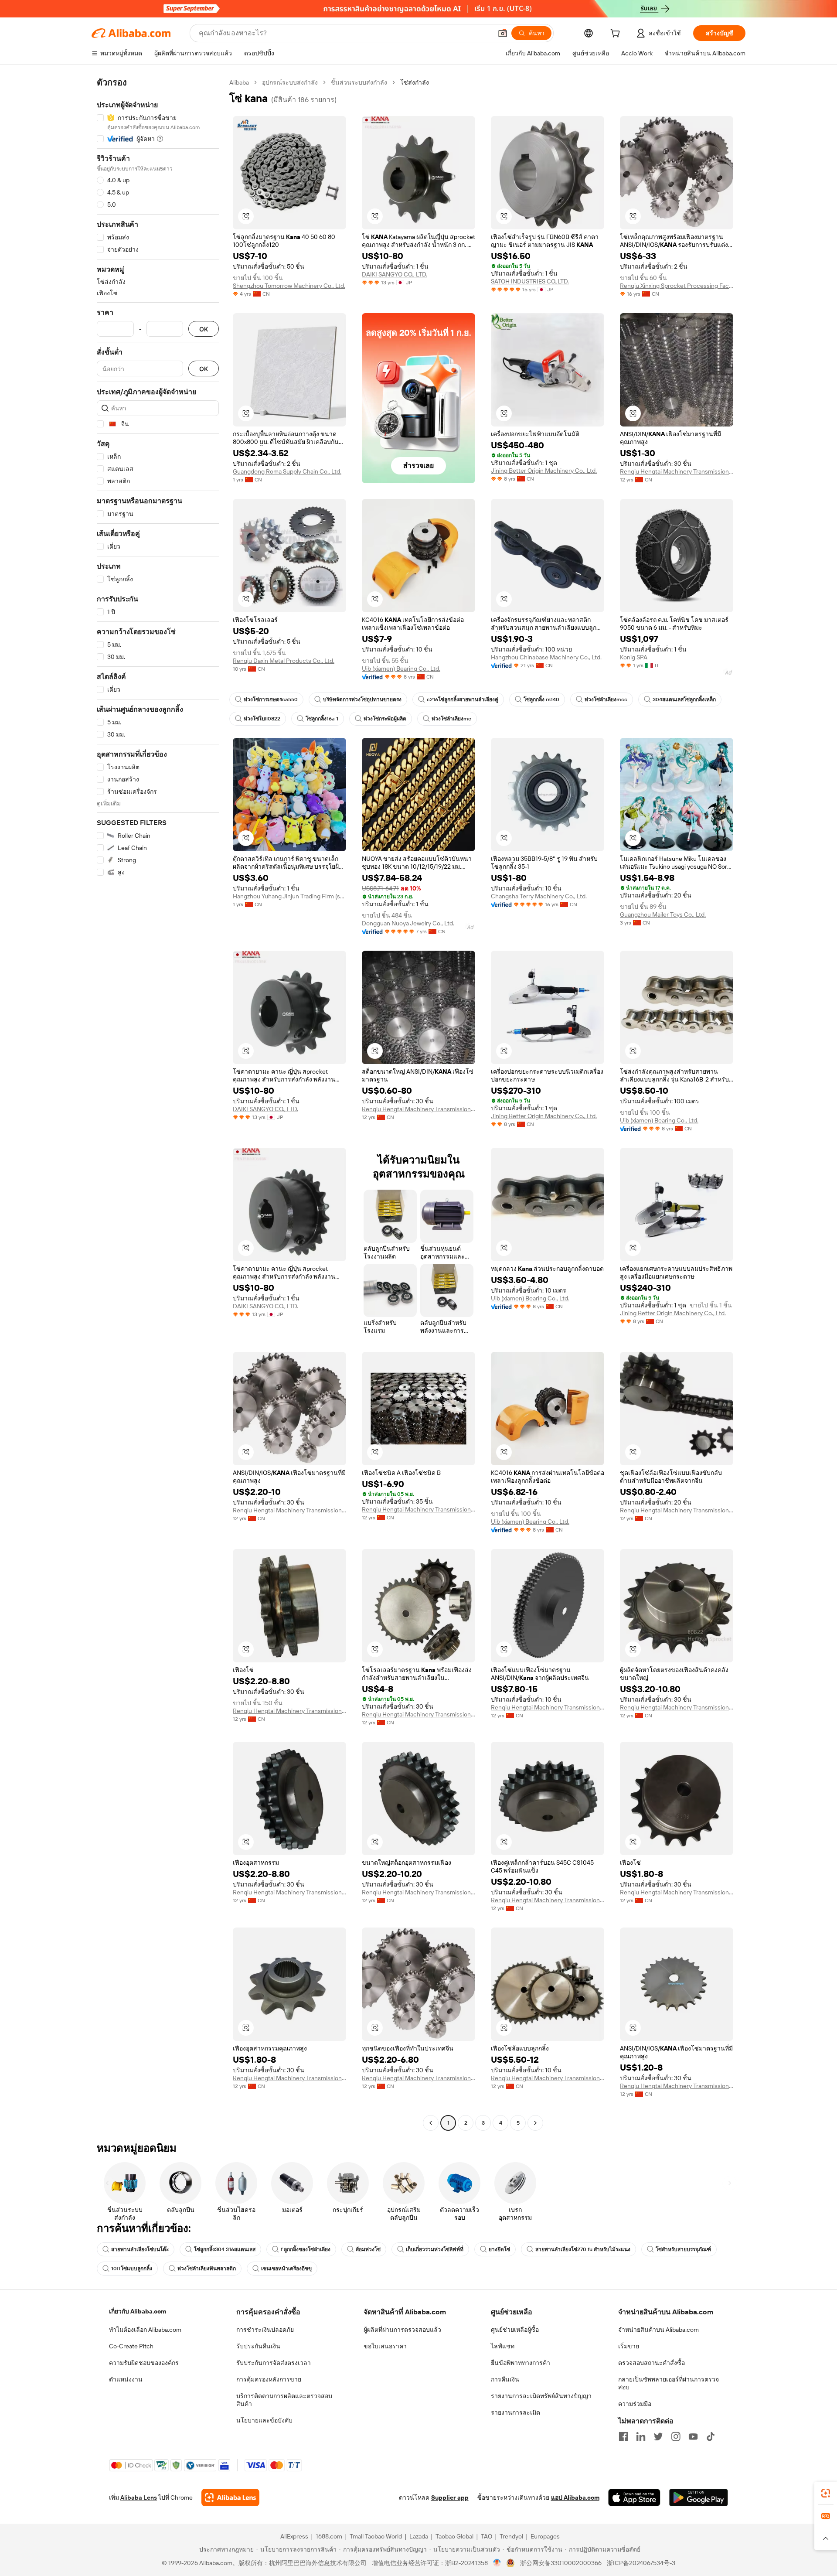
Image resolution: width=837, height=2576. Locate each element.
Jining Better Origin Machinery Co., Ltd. (544, 471)
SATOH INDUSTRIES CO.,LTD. (530, 281)
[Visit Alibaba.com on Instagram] (676, 2436)
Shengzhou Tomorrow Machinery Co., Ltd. (289, 286)
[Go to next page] (535, 2123)
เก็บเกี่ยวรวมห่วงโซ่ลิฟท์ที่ (435, 2249)
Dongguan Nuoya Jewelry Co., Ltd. (408, 923)
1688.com (329, 2536)
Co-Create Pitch (131, 2346)
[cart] (617, 34)
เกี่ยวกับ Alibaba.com (138, 2311)
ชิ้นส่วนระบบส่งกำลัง (359, 82)
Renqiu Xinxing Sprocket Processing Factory (677, 286)
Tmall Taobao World (376, 2536)
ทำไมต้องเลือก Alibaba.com (145, 2330)
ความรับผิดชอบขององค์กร (144, 2363)
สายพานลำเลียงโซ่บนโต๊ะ (140, 2249)
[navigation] (158, 1104)
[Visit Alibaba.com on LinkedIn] (641, 2436)
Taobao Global (454, 2536)
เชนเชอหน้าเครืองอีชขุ (286, 2269)
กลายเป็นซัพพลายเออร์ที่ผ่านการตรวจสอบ (669, 2383)
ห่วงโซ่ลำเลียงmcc (606, 699)
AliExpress (294, 2536)
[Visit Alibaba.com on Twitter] (658, 2436)
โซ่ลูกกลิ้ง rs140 (541, 699)
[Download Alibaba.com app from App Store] (634, 2498)
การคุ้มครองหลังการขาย (269, 2379)
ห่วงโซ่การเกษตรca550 (271, 699)
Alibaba (239, 82)
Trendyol (511, 2536)
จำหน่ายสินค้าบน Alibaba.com (658, 2330)
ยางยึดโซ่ (499, 2249)
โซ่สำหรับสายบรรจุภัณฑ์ (683, 2249)
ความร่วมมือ (635, 2404)
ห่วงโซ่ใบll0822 (262, 719)
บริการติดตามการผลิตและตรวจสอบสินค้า (284, 2400)
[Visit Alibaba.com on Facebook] (623, 2436)
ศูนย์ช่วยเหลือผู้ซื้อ (515, 2330)
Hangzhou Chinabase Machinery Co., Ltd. (546, 657)
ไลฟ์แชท (503, 2346)
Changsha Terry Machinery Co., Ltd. (539, 896)
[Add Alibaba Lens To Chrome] (230, 2498)
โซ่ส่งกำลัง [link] (415, 82)
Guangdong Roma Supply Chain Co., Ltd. (287, 471)
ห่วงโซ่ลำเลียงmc (451, 719)
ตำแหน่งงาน (126, 2379)
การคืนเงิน (505, 2379)
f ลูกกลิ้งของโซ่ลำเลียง (306, 2249)
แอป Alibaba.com (575, 2498)
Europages (545, 2536)
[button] (503, 33)
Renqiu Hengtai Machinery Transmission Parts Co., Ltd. (677, 471)
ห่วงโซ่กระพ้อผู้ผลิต (385, 719)
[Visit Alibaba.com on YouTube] (693, 2436)
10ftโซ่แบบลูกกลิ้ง (132, 2269)
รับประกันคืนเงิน (258, 2346)
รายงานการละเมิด (515, 2412)
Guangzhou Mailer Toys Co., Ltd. (663, 914)
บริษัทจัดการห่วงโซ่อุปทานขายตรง (362, 699)
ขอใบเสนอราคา (385, 2346)
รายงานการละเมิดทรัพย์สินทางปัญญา (541, 2396)
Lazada (419, 2536)
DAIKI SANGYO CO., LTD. (395, 274)
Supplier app (450, 2498)
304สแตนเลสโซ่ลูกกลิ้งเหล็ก (684, 699)
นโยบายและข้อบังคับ (264, 2420)
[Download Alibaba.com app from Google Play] (699, 2498)
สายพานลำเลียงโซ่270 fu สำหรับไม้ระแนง (583, 2249)
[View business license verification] (497, 2563)
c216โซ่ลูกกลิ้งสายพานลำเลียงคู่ (463, 699)
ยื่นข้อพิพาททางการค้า (521, 2363)
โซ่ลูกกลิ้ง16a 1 (322, 719)
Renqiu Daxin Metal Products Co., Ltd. (284, 661)
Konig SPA (634, 657)
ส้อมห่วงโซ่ (368, 2249)
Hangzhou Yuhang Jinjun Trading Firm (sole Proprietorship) (289, 896)
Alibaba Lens (139, 2498)
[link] (826, 2493)
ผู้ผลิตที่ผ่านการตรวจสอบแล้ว (402, 2330)
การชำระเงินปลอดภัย (265, 2330)
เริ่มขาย (629, 2346)
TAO (487, 2536)
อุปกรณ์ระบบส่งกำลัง (290, 82)
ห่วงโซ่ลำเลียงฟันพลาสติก (207, 2269)
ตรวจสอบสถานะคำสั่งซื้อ (652, 2363)
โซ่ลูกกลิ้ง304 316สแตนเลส (225, 2249)
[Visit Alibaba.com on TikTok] (711, 2436)
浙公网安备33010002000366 (561, 2563)
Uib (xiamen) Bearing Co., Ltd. (401, 669)
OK (204, 329)
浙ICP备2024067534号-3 (641, 2563)
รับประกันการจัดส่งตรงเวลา (274, 2363)
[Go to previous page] (431, 2123)
